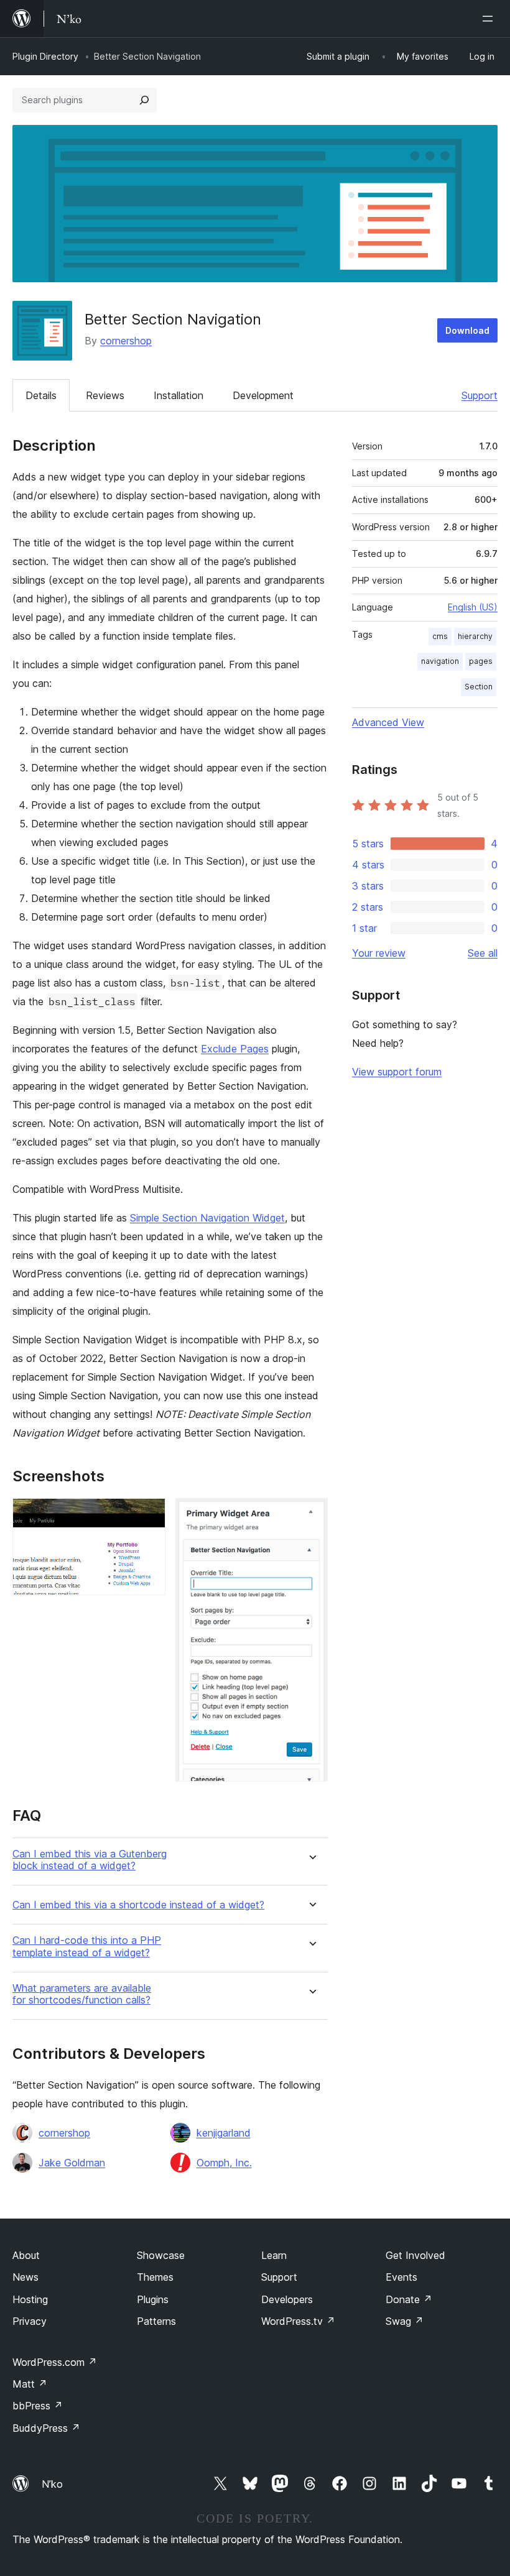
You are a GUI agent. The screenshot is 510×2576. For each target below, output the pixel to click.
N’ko (52, 2484)
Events (401, 2277)
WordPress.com (55, 2362)
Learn (274, 2255)
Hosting (30, 2299)
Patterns (156, 2321)
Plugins (153, 2299)
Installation (178, 395)
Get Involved (415, 2255)
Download (467, 330)
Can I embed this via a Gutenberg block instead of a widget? (90, 1860)
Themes (155, 2277)
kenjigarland (224, 2133)
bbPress (38, 2406)
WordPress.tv (298, 2321)
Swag (405, 2321)
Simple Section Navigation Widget (207, 1218)
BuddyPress (46, 2428)
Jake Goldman (72, 2163)
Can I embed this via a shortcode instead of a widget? (138, 1905)
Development (263, 395)
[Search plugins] (144, 100)
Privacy (30, 2321)
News (25, 2277)
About (26, 2255)
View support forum (397, 1072)
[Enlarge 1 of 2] (149, 1515)
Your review (379, 953)
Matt (30, 2384)
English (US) (473, 607)
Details (41, 395)
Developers (287, 2299)
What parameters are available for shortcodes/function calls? (82, 1994)
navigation (440, 661)
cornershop (126, 341)
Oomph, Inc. (224, 2163)
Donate (409, 2299)
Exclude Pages (235, 1049)
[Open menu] (490, 19)
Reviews (105, 395)
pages (481, 661)
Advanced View (388, 722)
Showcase (161, 2255)
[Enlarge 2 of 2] (311, 1515)
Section (479, 687)
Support (480, 395)
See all (483, 953)
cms (440, 636)
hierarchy (475, 636)
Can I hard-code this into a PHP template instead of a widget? (87, 1946)
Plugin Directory (45, 56)
